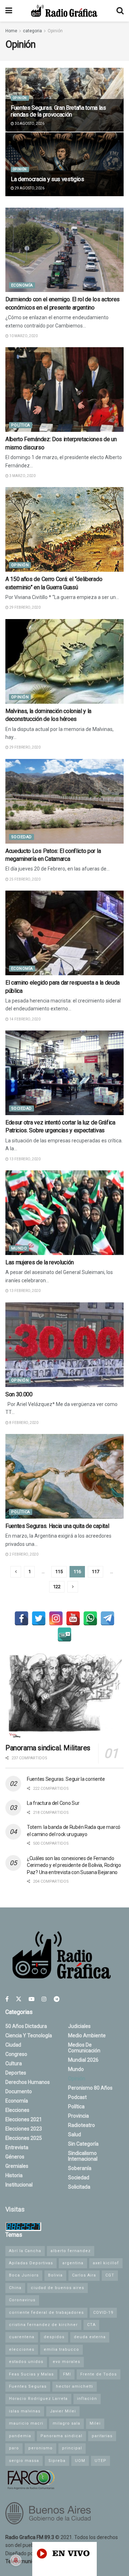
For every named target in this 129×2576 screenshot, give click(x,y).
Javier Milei (63, 2411)
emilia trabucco (61, 2349)
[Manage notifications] (16, 2560)
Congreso (16, 2054)
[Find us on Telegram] (57, 1999)
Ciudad (13, 2045)
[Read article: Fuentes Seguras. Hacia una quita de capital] (64, 1476)
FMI (67, 2374)
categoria (32, 31)
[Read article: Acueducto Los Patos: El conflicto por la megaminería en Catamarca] (64, 801)
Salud (75, 2134)
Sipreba (57, 2461)
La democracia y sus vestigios (47, 179)
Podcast (77, 2097)
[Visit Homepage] (64, 11)
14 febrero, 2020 (25, 1019)
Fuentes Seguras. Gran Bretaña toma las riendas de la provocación (58, 111)
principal (72, 2448)
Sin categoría (83, 2144)
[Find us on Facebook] (7, 1999)
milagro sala (66, 2423)
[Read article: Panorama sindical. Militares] (64, 1696)
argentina (73, 2263)
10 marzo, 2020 (23, 336)
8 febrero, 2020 (23, 1423)
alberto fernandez (71, 2251)
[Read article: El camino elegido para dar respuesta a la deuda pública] (64, 933)
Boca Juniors (24, 2275)
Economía (22, 285)
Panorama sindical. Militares (48, 1748)
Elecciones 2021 (24, 2119)
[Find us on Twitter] (19, 1999)
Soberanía (80, 2168)
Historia (14, 2175)
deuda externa (90, 2337)
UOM (80, 2461)
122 (57, 1587)
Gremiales (17, 2166)
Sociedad (21, 837)
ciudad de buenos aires (58, 2288)
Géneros (15, 2157)
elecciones (22, 2349)
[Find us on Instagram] (44, 1999)
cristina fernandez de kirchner (43, 2325)
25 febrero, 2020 (25, 879)
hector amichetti (75, 2386)
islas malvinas (25, 2411)
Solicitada (79, 2187)
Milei (95, 2423)
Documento (19, 2091)
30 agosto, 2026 (29, 124)
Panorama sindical (61, 2436)
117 (95, 1572)
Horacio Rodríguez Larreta (38, 2399)
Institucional (19, 2185)
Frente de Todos (99, 2374)
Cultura (14, 2063)
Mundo (19, 1248)
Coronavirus (22, 2300)
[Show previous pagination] (16, 1572)
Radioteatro (82, 2125)
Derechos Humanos (28, 2082)
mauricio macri (26, 2423)
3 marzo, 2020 (22, 476)
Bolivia (55, 2275)
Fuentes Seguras (28, 2386)
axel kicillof (106, 2263)
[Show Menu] (9, 11)
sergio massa (24, 2461)
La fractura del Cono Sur (53, 1803)
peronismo (40, 2448)
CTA (91, 2325)
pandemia (20, 2436)
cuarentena (22, 2337)
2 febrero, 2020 (23, 1554)
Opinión (55, 31)
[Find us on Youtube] (32, 1999)
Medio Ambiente (87, 2035)
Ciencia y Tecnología (29, 2035)
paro (14, 2448)
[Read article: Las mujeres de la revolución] (64, 1213)
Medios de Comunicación (84, 2048)
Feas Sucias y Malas (31, 2374)
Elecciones (17, 2110)
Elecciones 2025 (24, 2138)
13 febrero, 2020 (25, 1159)
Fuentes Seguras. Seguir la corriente (66, 1779)
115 (59, 1572)
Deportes (16, 2073)
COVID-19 (103, 2313)
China (15, 2288)
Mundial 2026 (83, 2060)
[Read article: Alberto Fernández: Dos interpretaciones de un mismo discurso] (64, 390)
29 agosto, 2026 (29, 188)
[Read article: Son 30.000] (64, 1345)
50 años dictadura (26, 2026)
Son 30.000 (19, 1394)
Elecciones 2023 (24, 2129)
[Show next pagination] (73, 1587)
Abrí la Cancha (25, 2251)
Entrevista (17, 2147)
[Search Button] (120, 11)
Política (21, 425)
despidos (54, 2337)
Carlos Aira (84, 2275)
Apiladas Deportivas (31, 2263)
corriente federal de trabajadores (46, 2313)
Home (11, 31)
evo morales (66, 2362)
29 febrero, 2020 (25, 607)
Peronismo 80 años (90, 2088)
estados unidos (26, 2362)
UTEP (101, 2461)
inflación (87, 2399)
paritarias (102, 2436)
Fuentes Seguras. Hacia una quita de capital (57, 1526)
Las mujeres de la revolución (40, 1262)
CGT (110, 2275)
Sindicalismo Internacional (83, 2156)
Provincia (78, 2116)
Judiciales (79, 2026)
